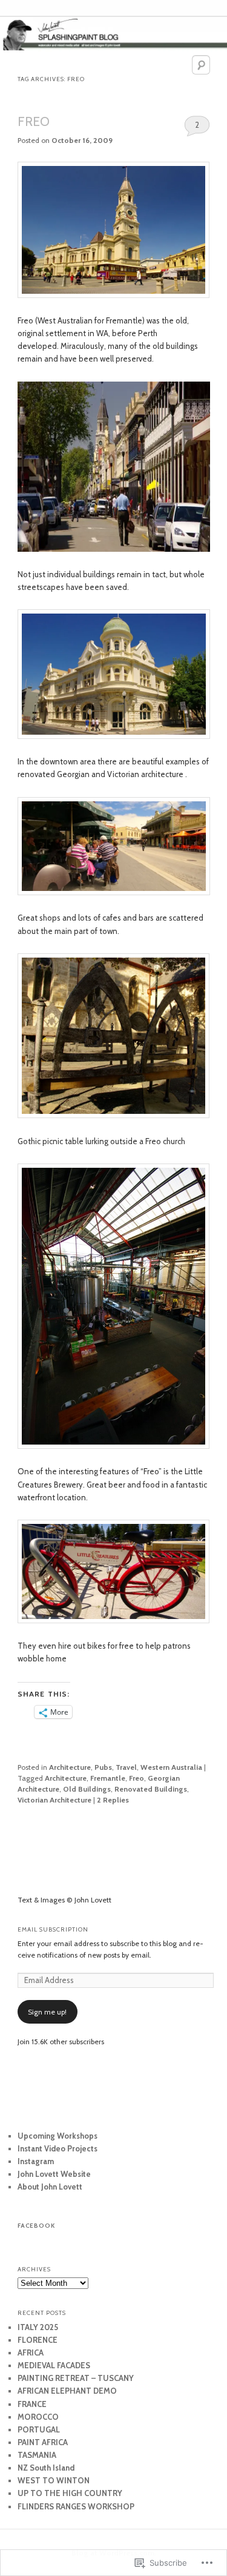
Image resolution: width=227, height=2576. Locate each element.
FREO (34, 121)
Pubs (103, 1767)
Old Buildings (87, 1789)
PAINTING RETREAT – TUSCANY (76, 2378)
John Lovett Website (54, 2174)
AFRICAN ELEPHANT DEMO (67, 2391)
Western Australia (171, 1767)
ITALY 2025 (38, 2327)
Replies (113, 1800)
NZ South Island (46, 2468)
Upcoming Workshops (58, 2136)
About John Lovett (50, 2187)
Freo (137, 1778)
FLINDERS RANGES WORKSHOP (76, 2506)
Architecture (70, 1767)
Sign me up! (47, 2012)
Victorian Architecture (54, 1800)
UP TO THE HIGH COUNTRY (70, 2493)
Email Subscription (53, 1929)
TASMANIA (37, 2455)
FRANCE (32, 2404)
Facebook (36, 2226)
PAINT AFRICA (43, 2442)
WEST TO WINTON (54, 2480)
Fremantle (108, 1778)
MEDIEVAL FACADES (54, 2365)
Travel (126, 1767)
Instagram (36, 2161)
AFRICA (31, 2353)
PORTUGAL (39, 2429)
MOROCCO (38, 2417)
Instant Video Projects (58, 2148)
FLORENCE (38, 2340)
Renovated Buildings (151, 1789)
